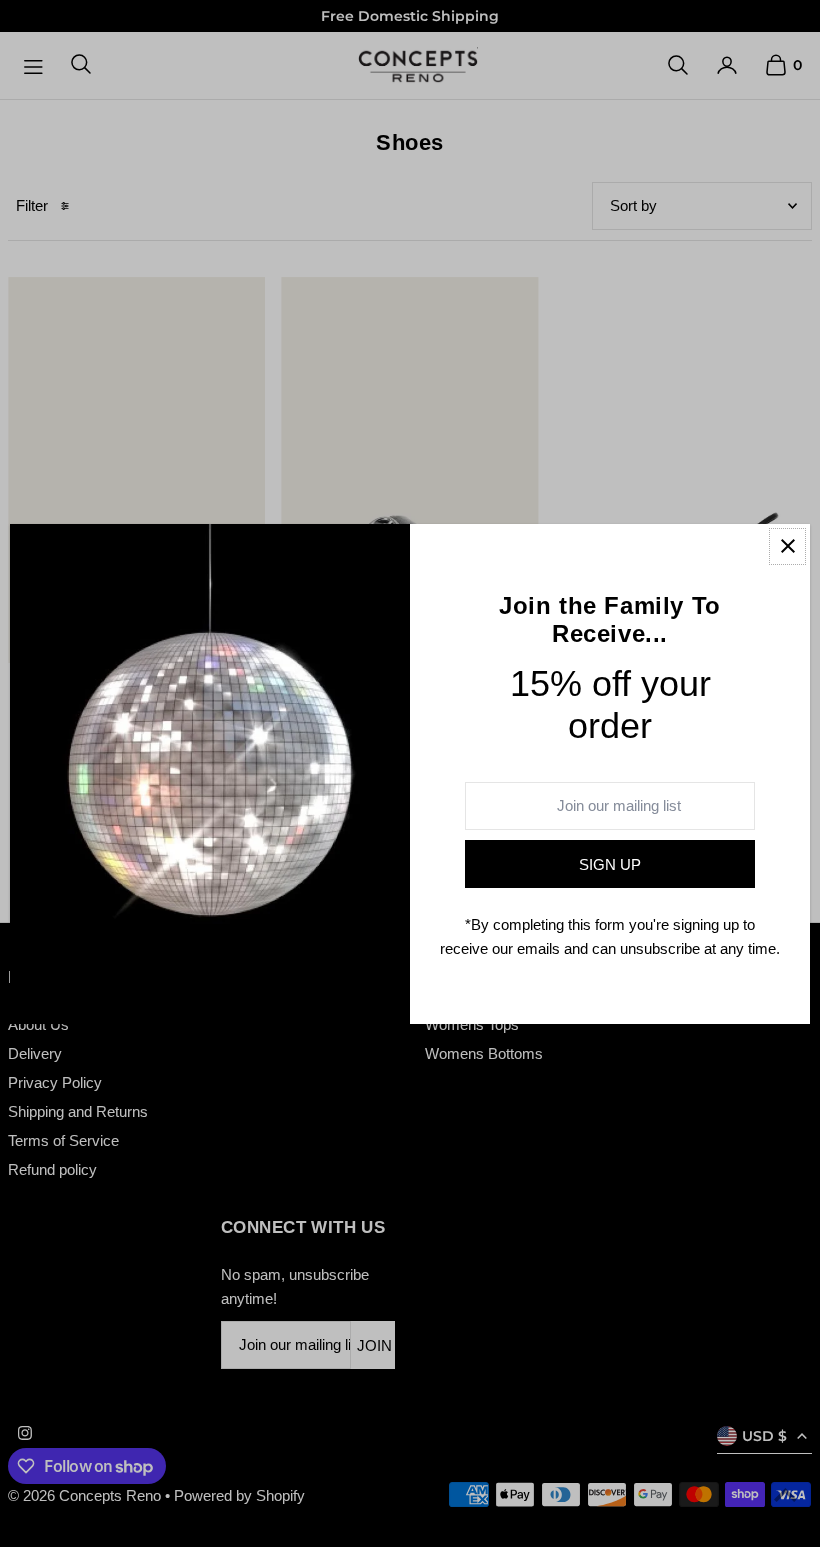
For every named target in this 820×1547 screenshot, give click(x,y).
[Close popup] (787, 546)
